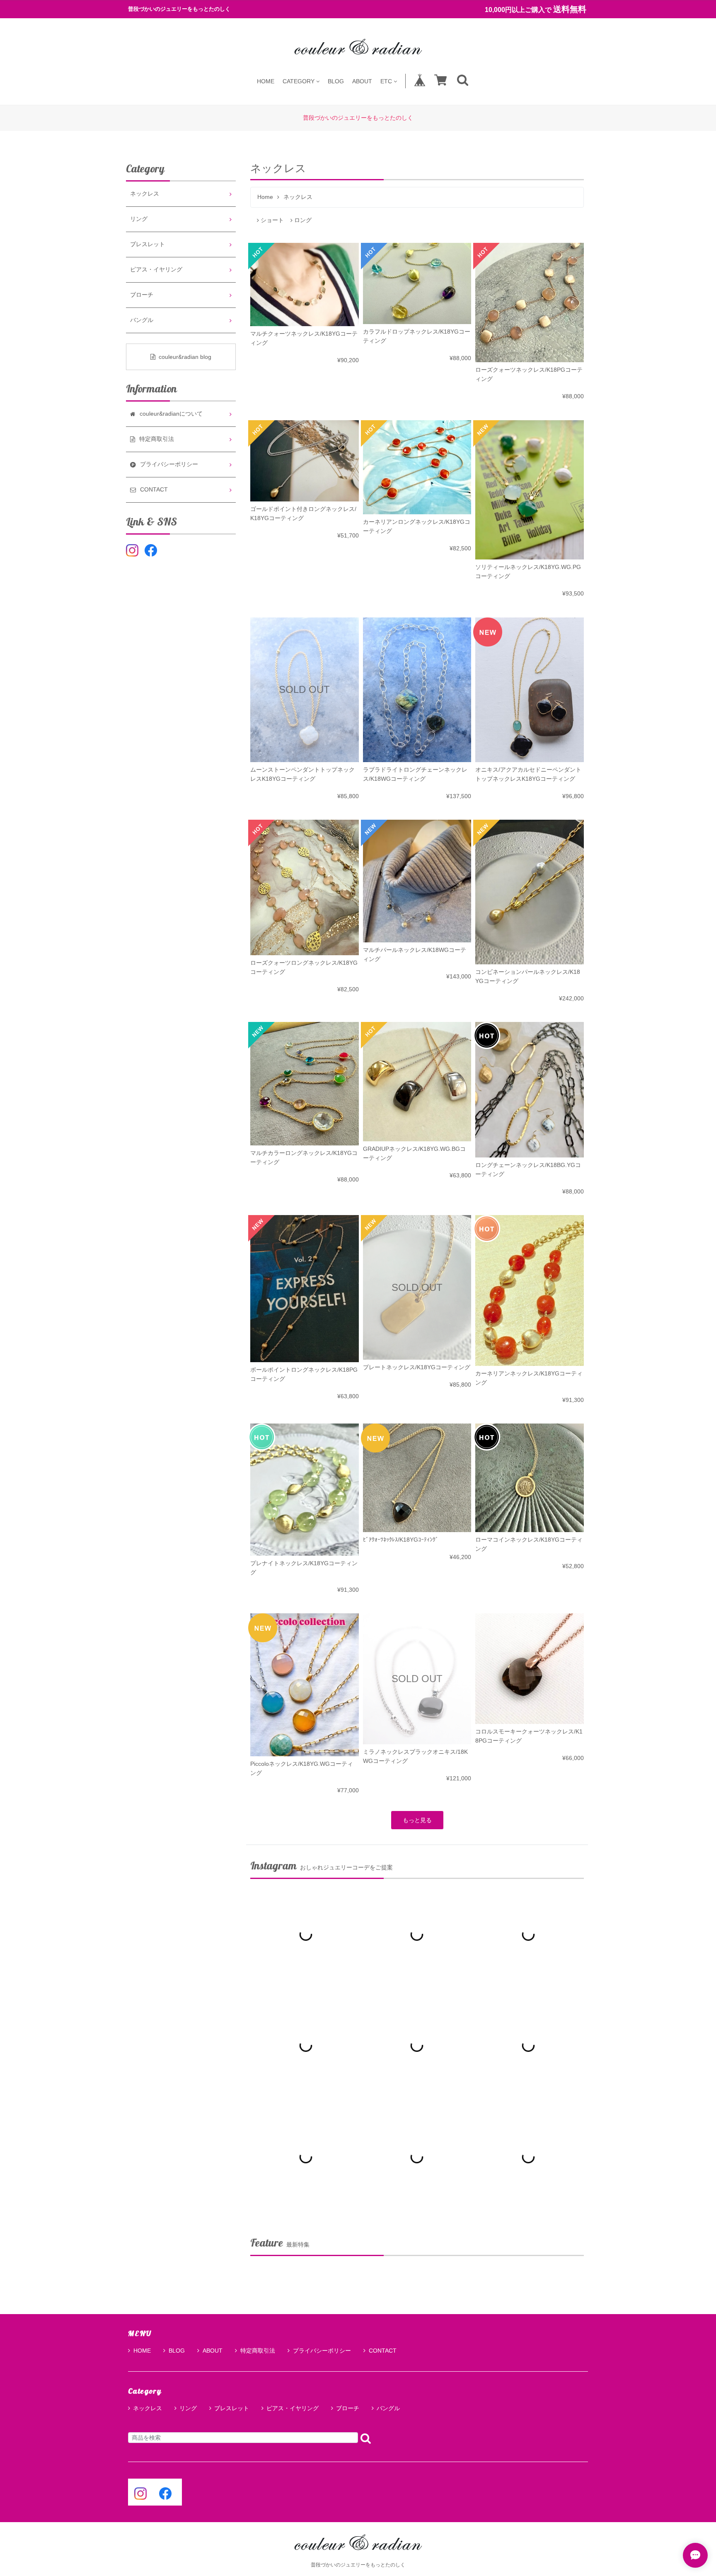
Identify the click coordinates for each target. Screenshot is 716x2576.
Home (265, 197)
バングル (142, 320)
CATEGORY (299, 81)
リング (139, 219)
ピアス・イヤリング (156, 270)
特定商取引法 (258, 2351)
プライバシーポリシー (322, 2351)
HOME (266, 81)
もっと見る (417, 1820)
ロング (303, 220)
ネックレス (145, 194)
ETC (386, 81)
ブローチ (142, 295)
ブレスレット (148, 244)
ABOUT (362, 81)
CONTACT (383, 2351)
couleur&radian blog (185, 357)
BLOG (336, 81)
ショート (272, 220)
